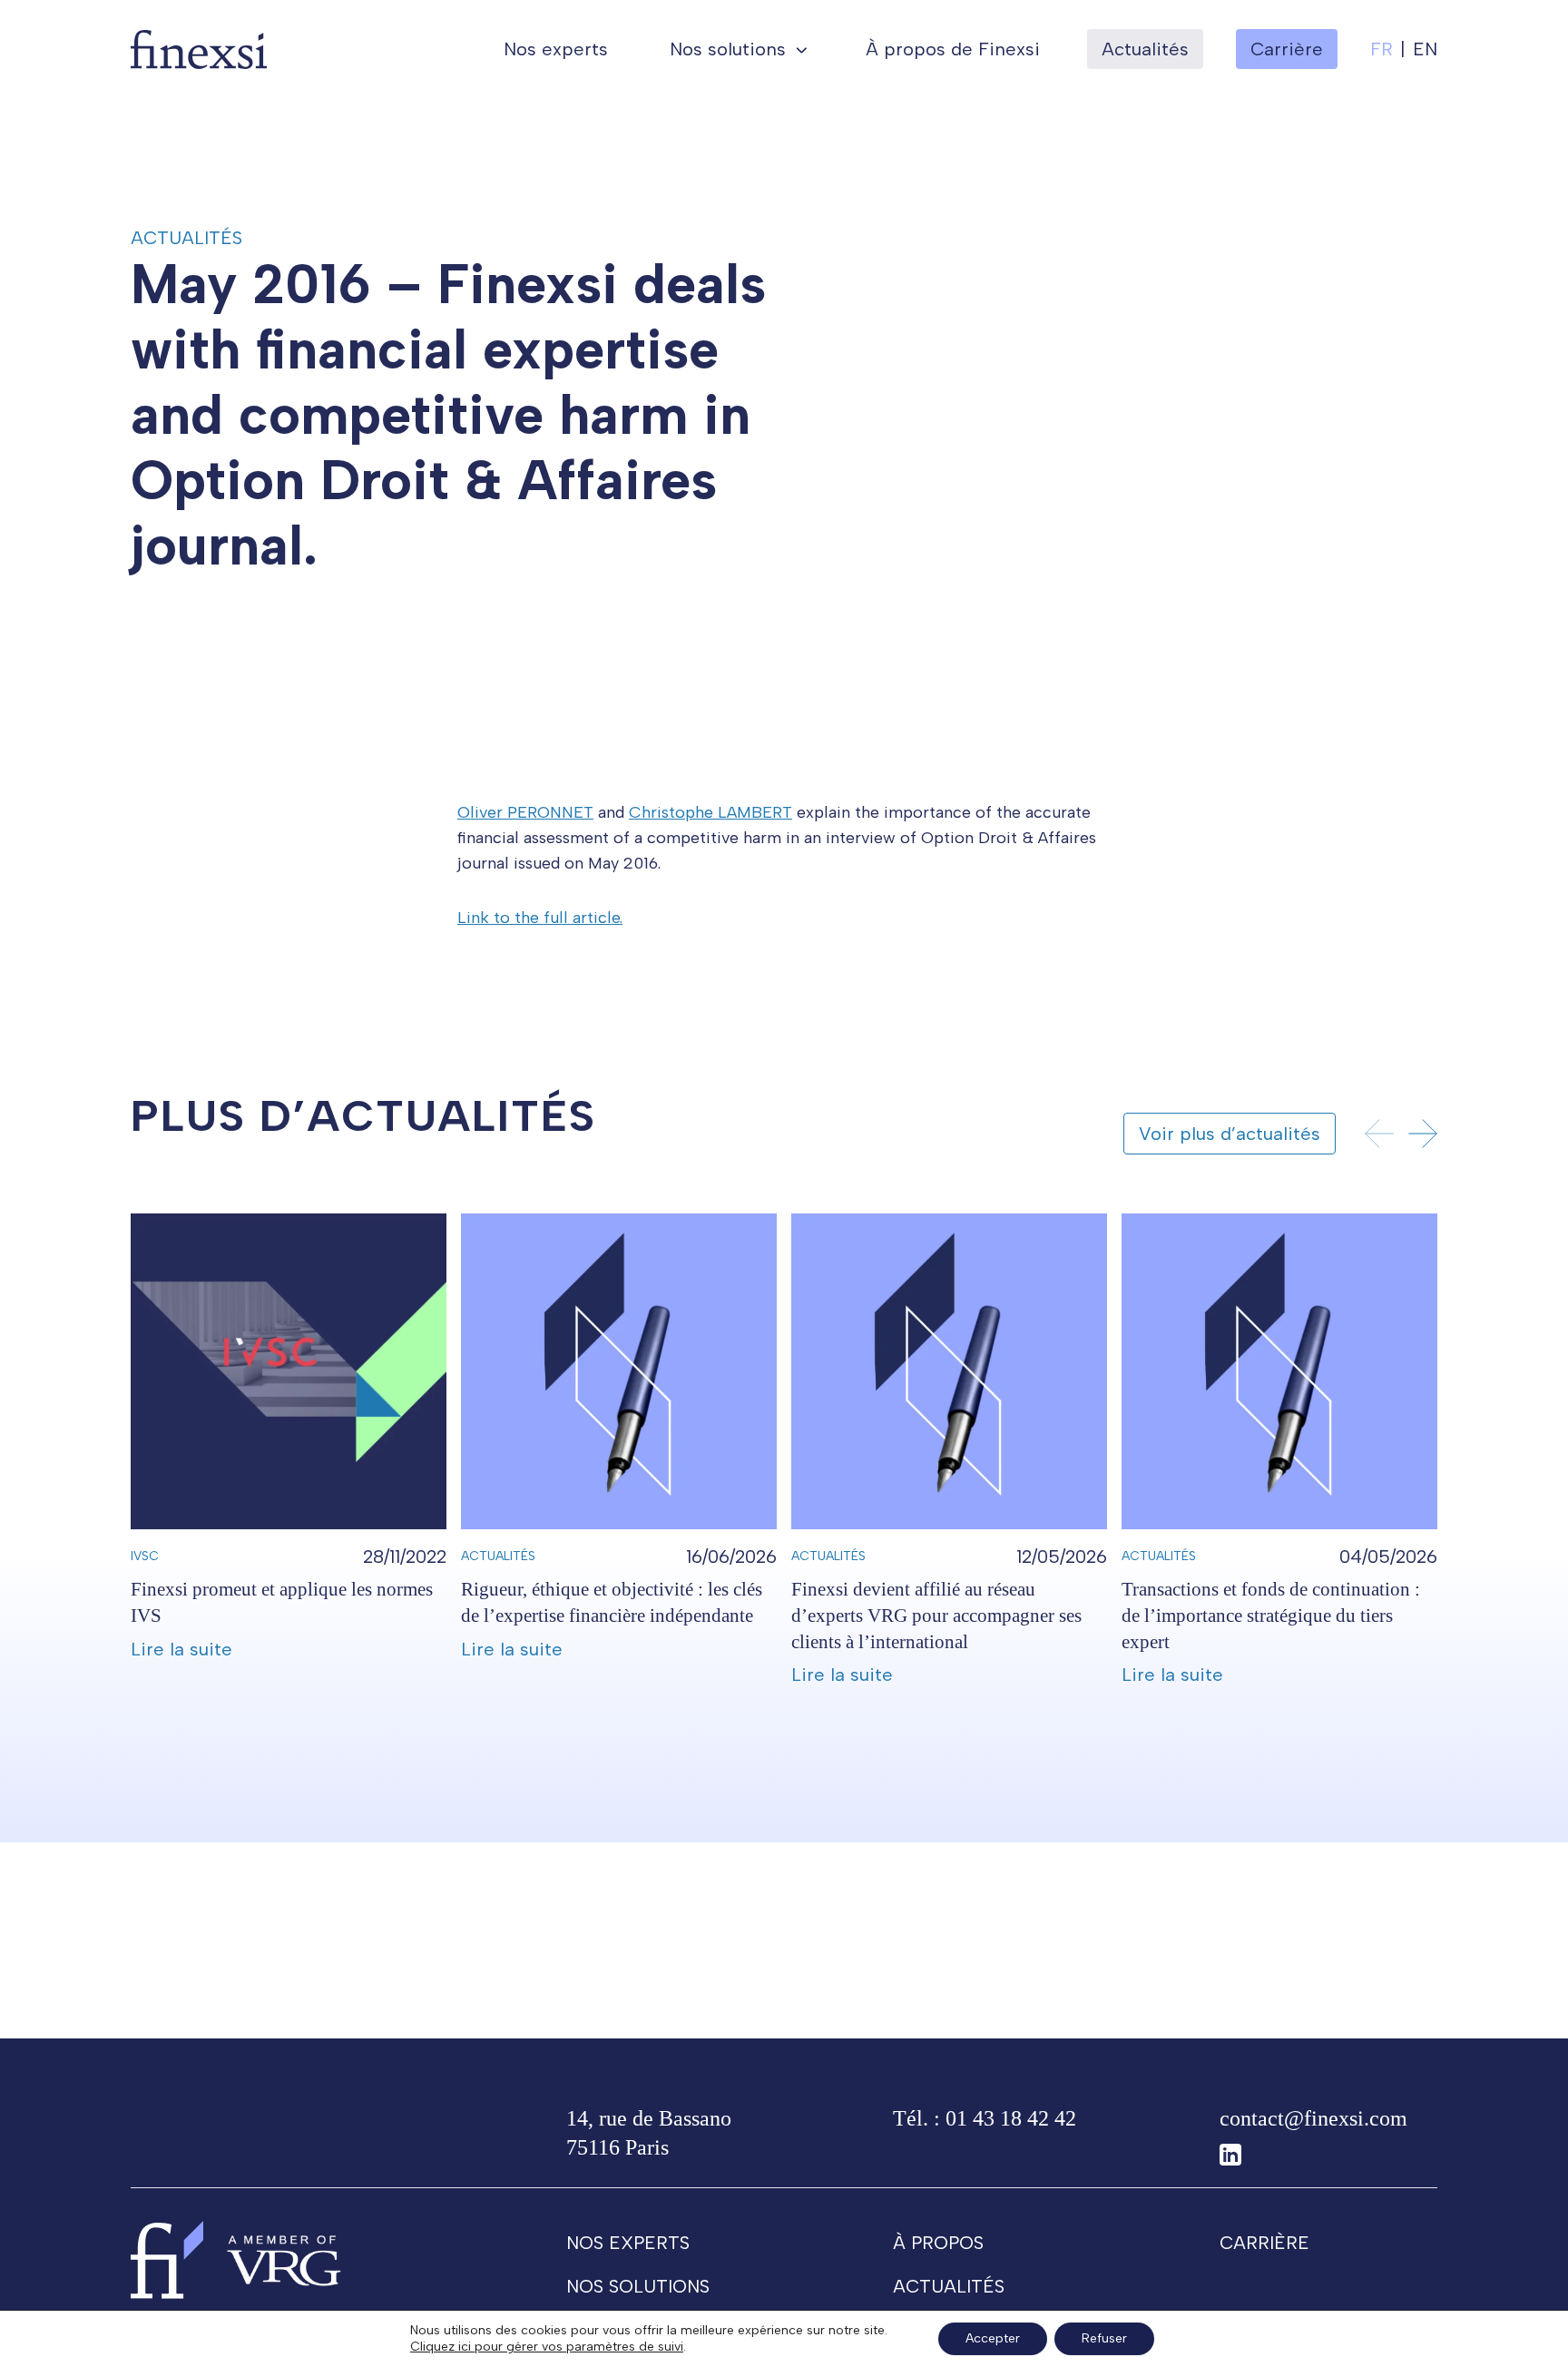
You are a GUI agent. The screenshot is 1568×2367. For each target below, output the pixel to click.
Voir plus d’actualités (1230, 1134)
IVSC (145, 1556)
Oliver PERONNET (525, 812)
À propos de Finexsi (953, 49)
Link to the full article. (540, 918)
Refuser (1104, 2338)
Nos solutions (728, 49)
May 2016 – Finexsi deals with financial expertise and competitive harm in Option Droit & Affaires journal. (448, 415)
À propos (938, 2243)
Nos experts (556, 49)
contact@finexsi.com (1313, 2118)
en (1425, 49)
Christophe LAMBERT (710, 812)
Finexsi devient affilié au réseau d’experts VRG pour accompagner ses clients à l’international (936, 1615)
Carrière (1264, 2243)
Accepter (993, 2338)
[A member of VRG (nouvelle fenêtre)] (284, 2259)
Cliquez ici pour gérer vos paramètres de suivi (547, 2347)
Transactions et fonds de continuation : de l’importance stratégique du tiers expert (1271, 1615)
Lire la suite (181, 1649)
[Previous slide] (1379, 1134)
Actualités (1145, 49)
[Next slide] (1423, 1134)
